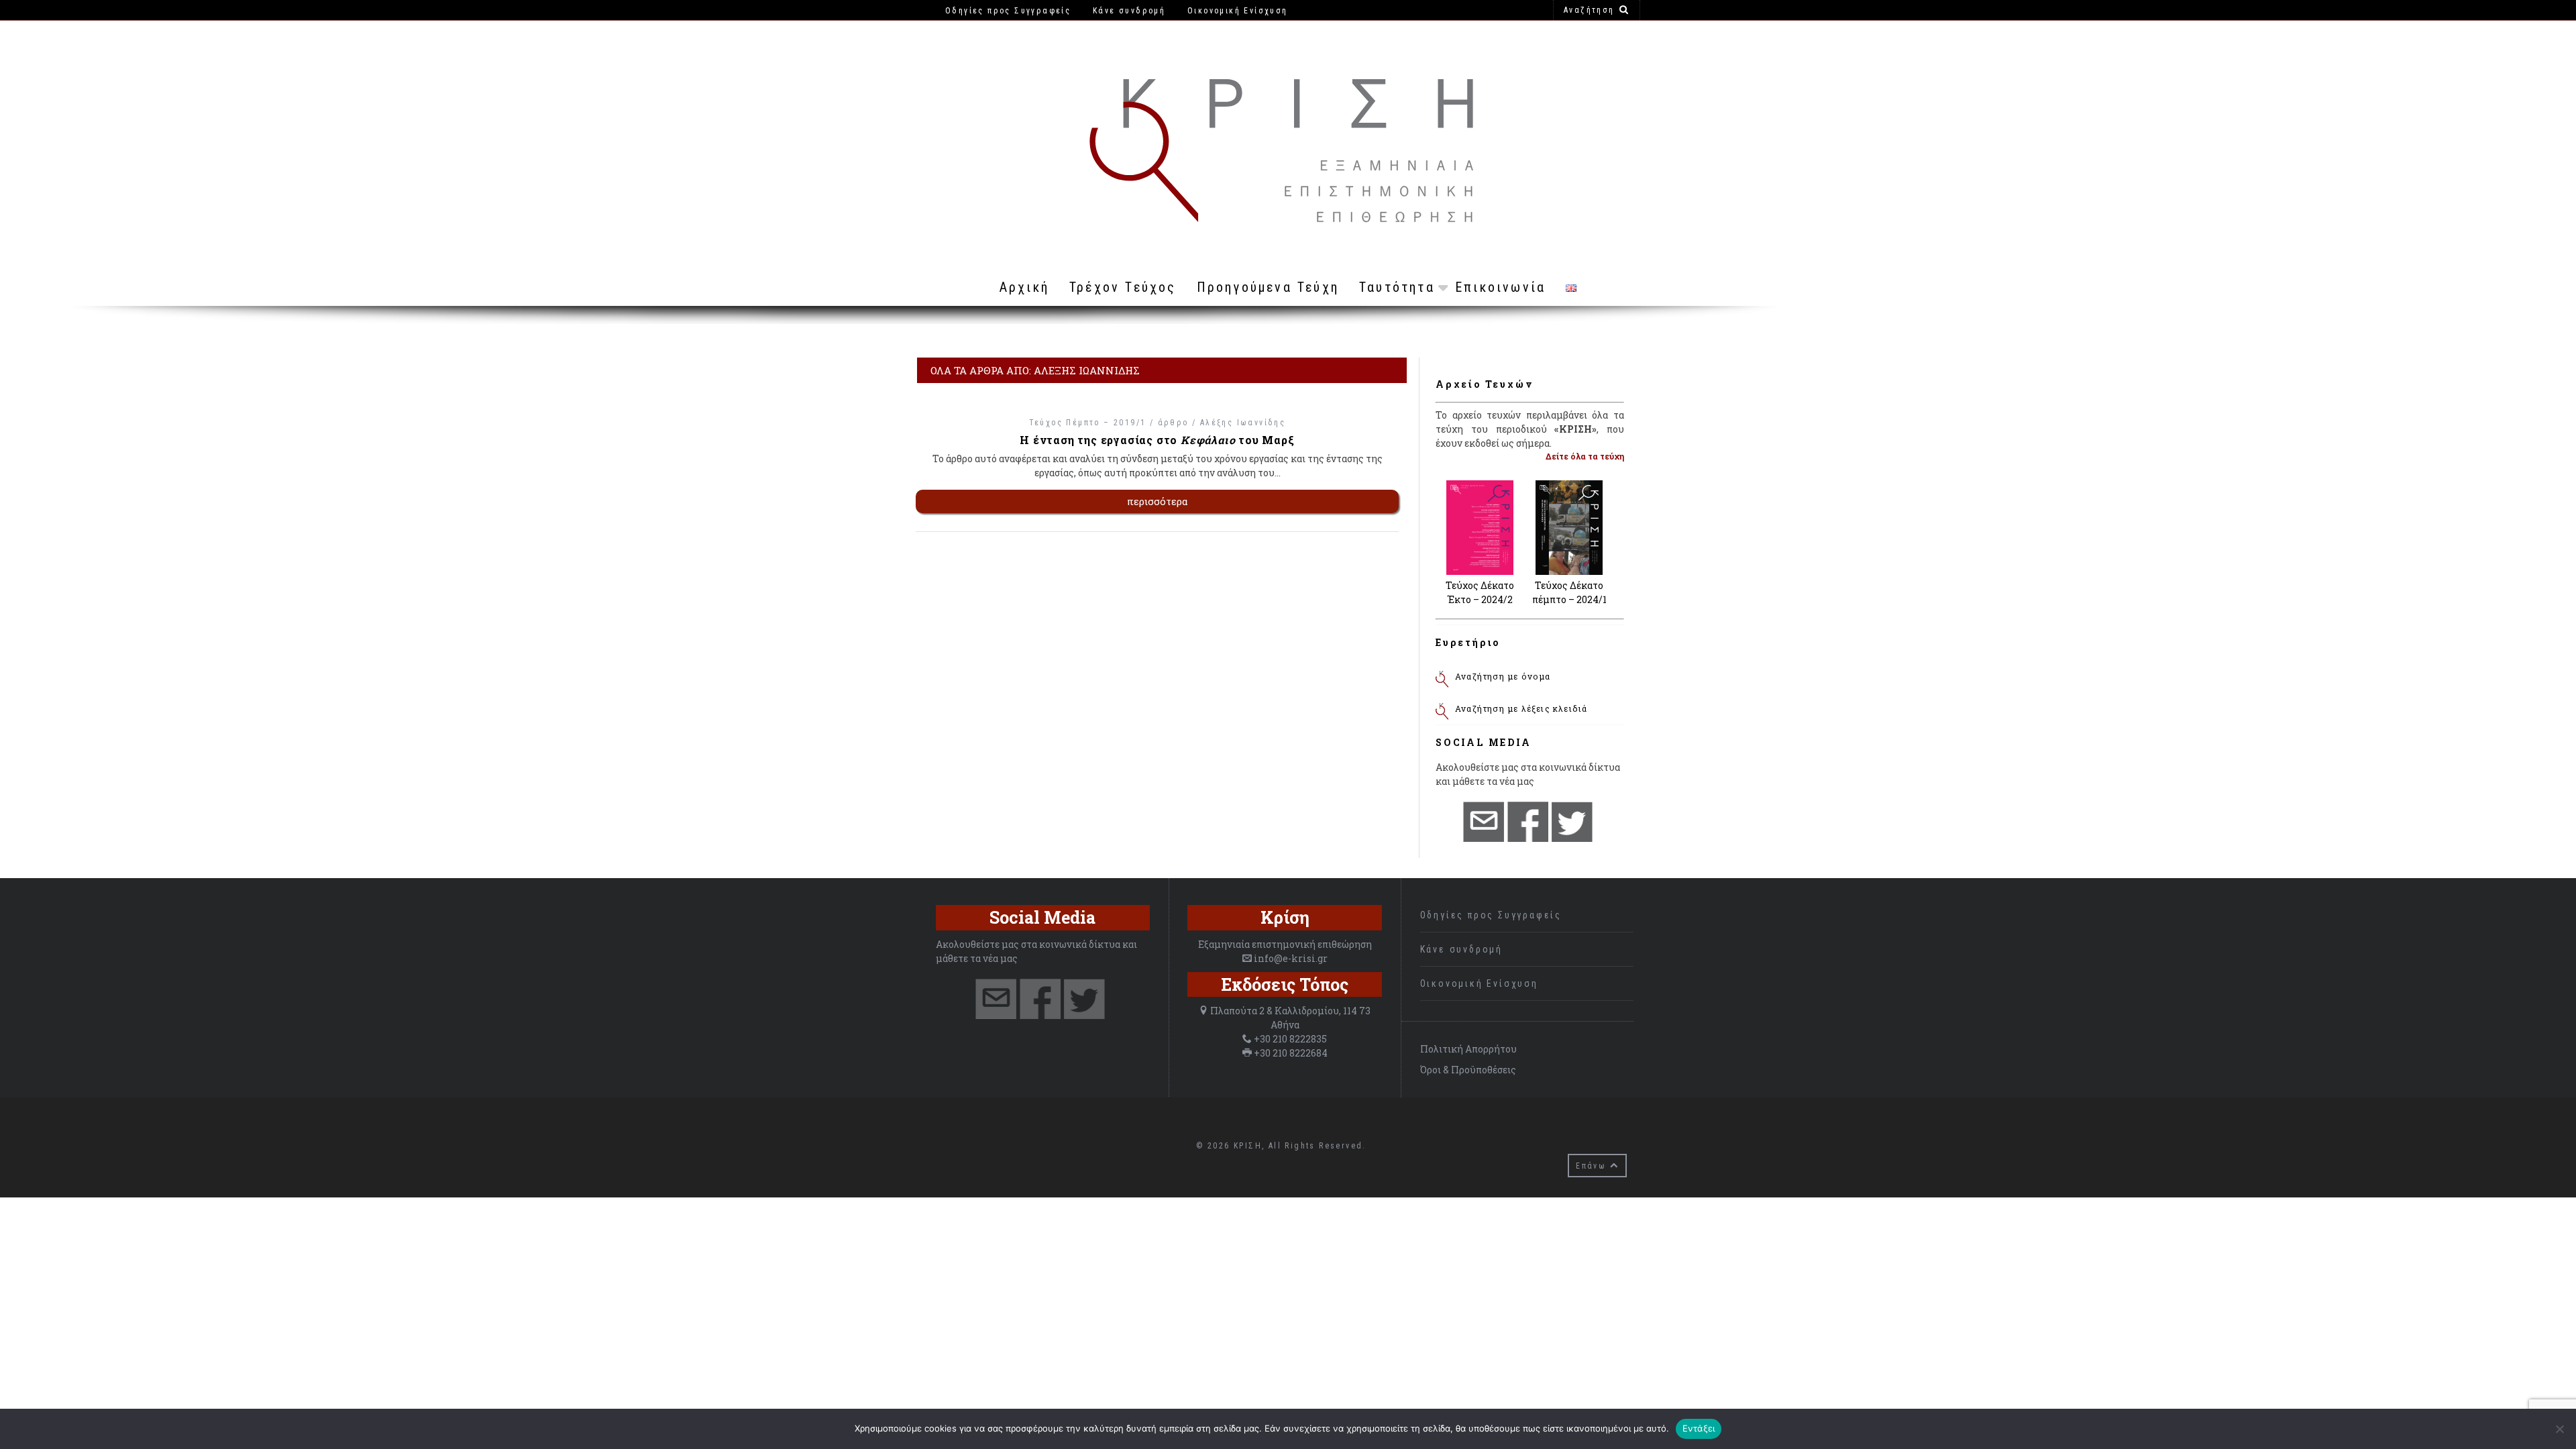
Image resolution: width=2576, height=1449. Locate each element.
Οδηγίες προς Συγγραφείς (1491, 915)
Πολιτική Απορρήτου (1468, 1049)
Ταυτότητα (1397, 287)
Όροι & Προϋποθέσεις (1468, 1070)
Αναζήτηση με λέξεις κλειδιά (1521, 708)
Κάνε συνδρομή (1461, 949)
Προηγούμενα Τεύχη (1268, 287)
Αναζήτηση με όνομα (1503, 676)
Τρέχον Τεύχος (1123, 287)
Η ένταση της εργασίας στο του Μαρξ (1157, 440)
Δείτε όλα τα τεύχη (1585, 456)
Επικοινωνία (1500, 287)
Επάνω (1593, 1166)
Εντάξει (1699, 1428)
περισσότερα (1158, 501)
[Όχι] (2559, 1429)
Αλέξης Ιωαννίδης (1243, 423)
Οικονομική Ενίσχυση (1479, 983)
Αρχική (1024, 287)
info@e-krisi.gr (1291, 958)
